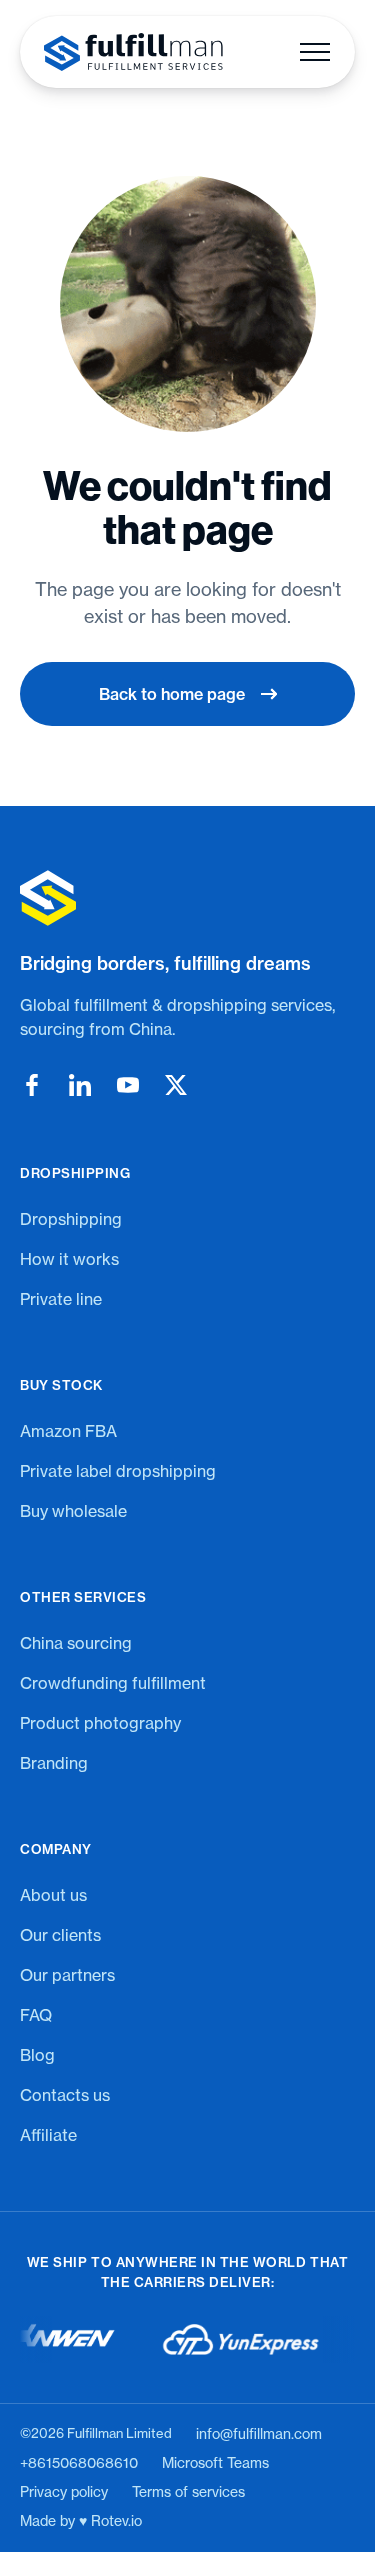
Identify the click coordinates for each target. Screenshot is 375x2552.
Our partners (67, 1975)
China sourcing (76, 1643)
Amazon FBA (68, 1431)
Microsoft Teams (215, 2463)
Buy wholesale (73, 1511)
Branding (54, 1763)
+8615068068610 (79, 2463)
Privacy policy (64, 2492)
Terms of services (188, 2492)
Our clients (60, 1935)
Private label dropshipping (118, 1471)
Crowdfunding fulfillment (113, 1683)
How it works (69, 1259)
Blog (37, 2055)
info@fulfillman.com (259, 2434)
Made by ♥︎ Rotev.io (81, 2521)
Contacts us (65, 2095)
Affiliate (48, 2135)
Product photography (100, 1723)
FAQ (36, 2015)
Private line (61, 1299)
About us (53, 1895)
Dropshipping (71, 1219)
